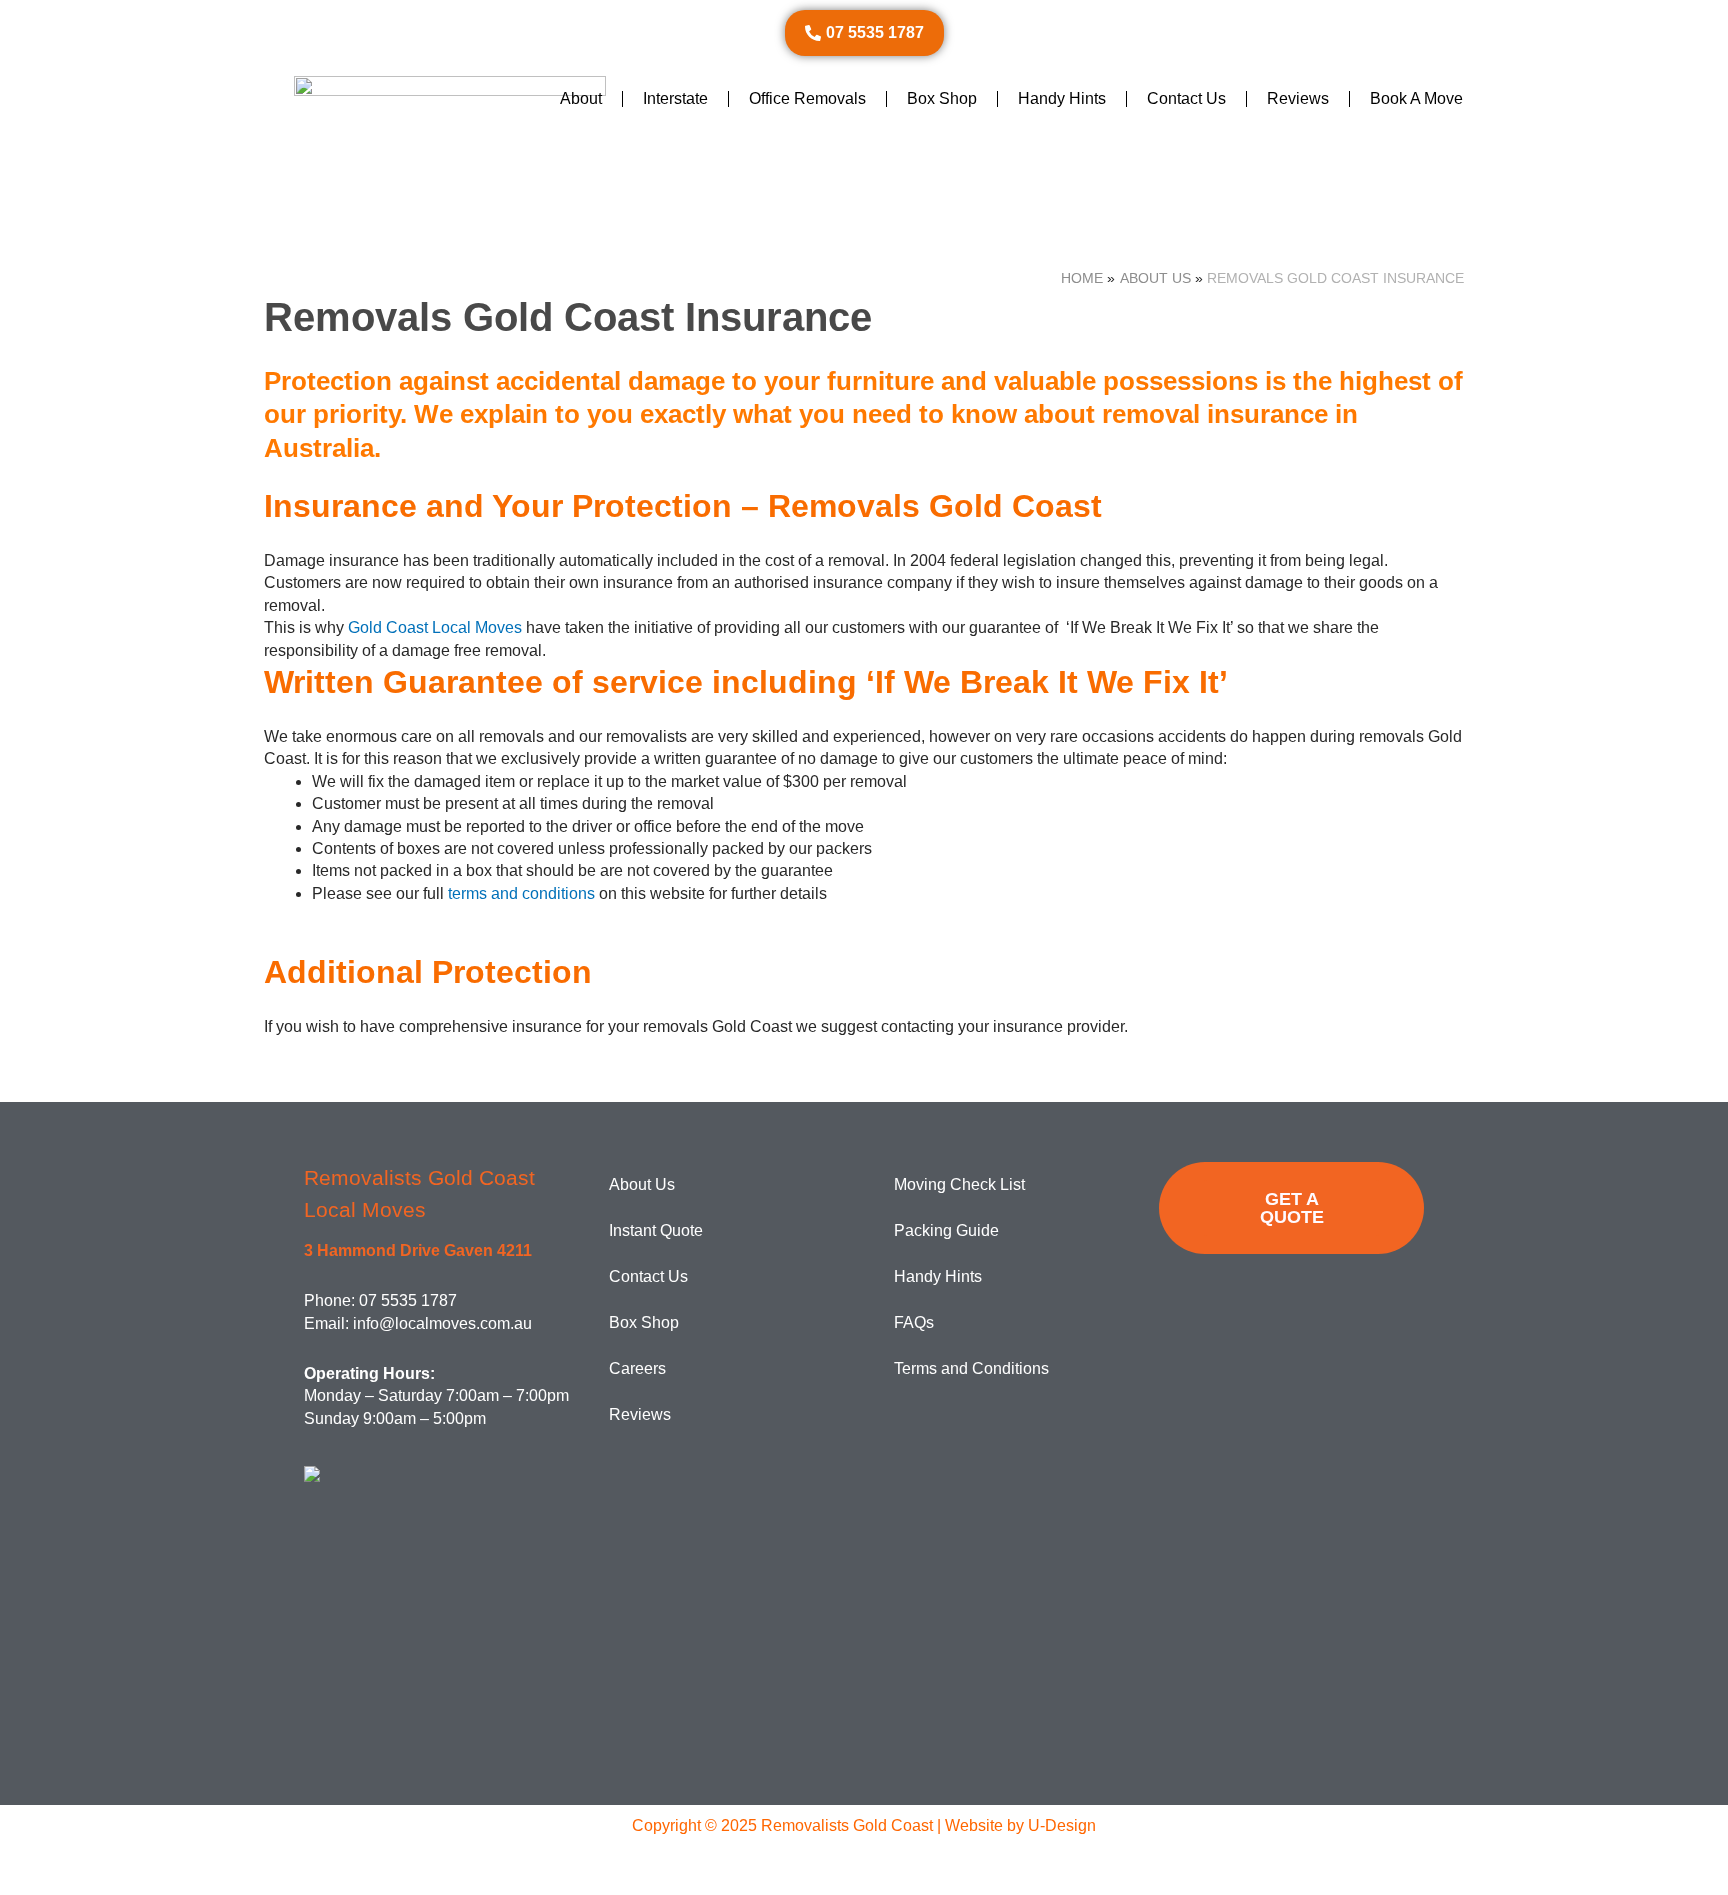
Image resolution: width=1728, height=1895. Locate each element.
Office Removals (807, 98)
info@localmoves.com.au (442, 1323)
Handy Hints (1062, 98)
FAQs (914, 1322)
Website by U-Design (1020, 1825)
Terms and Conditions (971, 1368)
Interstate (675, 98)
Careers (637, 1368)
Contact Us (1186, 98)
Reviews (1298, 98)
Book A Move (1416, 98)
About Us (642, 1184)
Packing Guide (946, 1230)
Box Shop (942, 98)
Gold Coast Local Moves (435, 627)
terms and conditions (521, 893)
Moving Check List (959, 1184)
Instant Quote (656, 1230)
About (581, 98)
